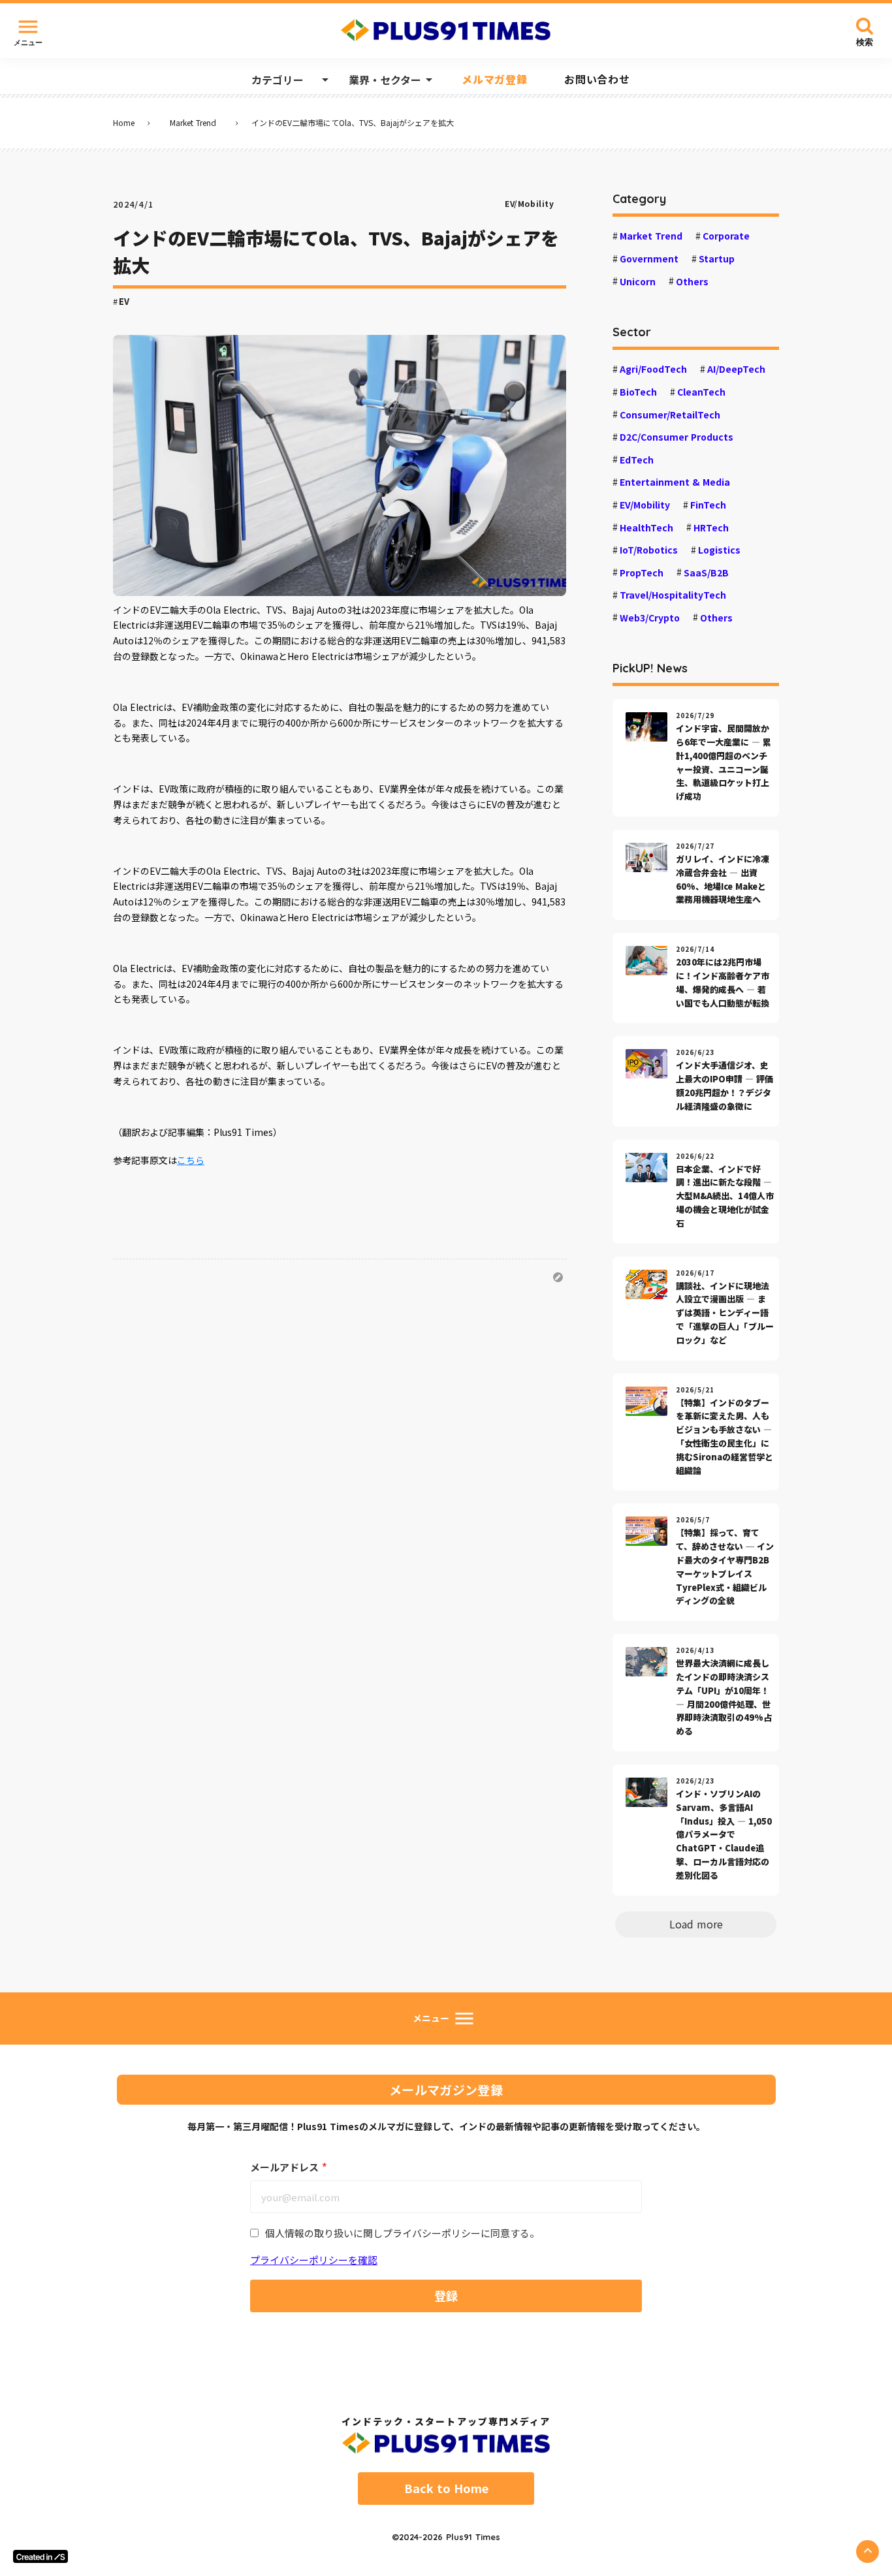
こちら (191, 1160)
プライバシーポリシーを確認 (314, 2260)
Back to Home (446, 2489)
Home (124, 123)
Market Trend (193, 123)
